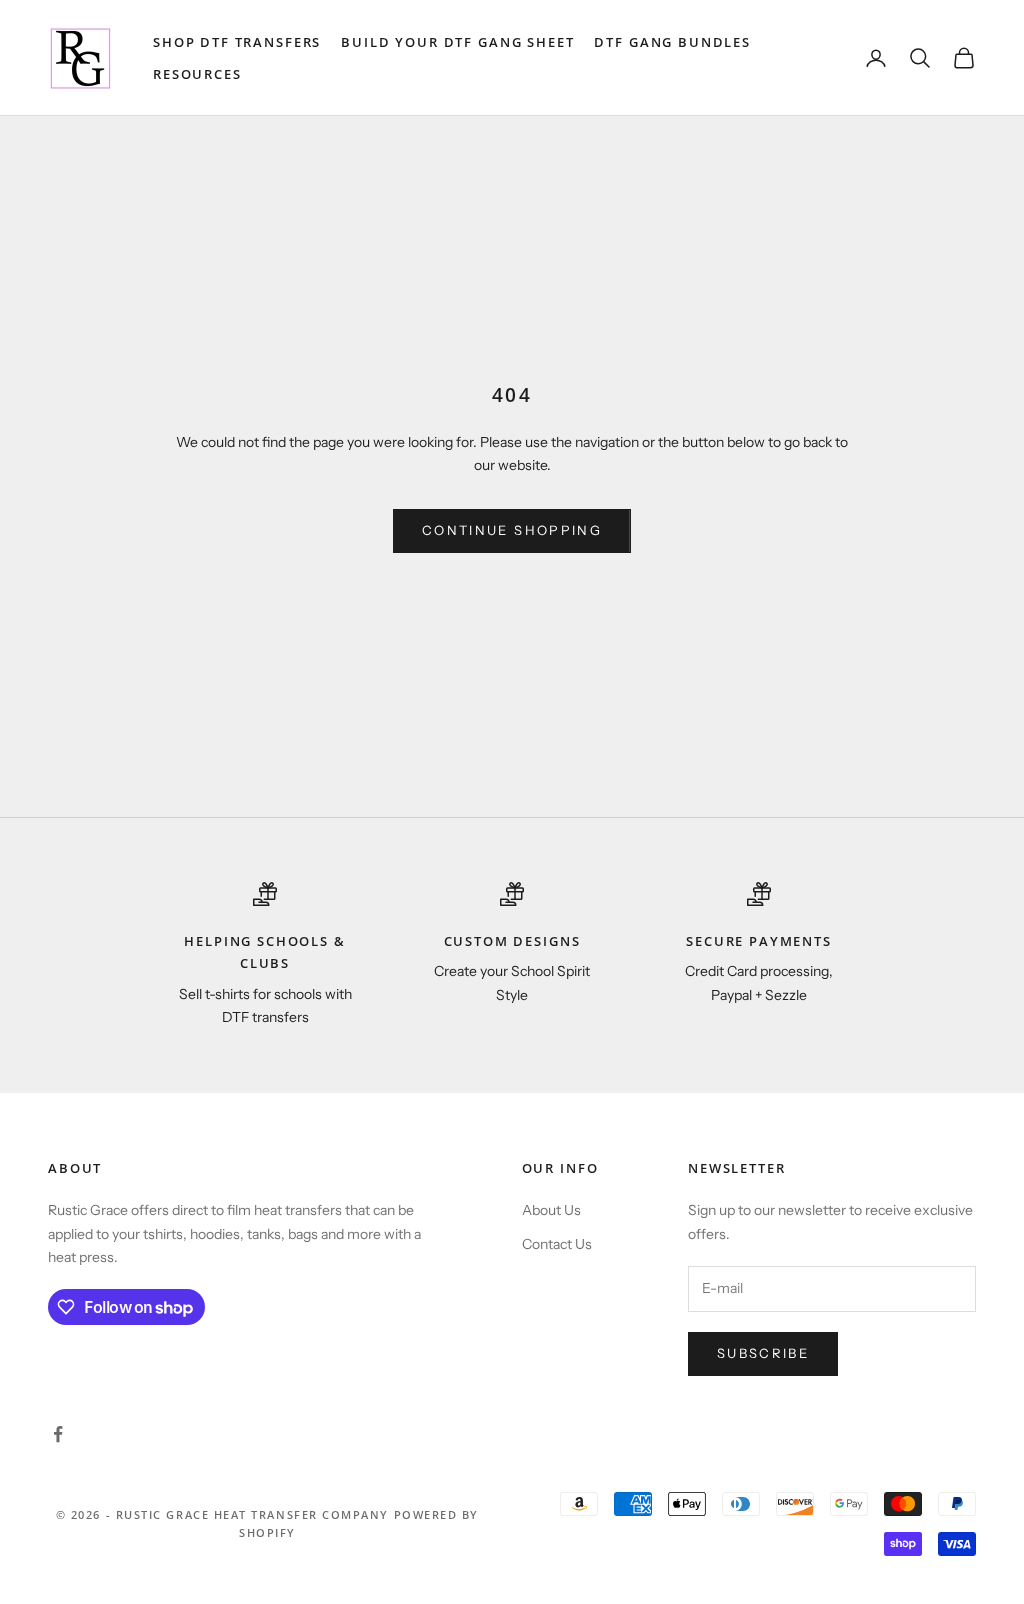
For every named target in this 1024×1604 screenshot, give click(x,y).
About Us (551, 1210)
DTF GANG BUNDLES (672, 42)
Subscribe (763, 1353)
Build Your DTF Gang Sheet (457, 42)
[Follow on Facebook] (58, 1434)
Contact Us (557, 1244)
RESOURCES (197, 74)
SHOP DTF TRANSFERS (237, 42)
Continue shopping (512, 530)
